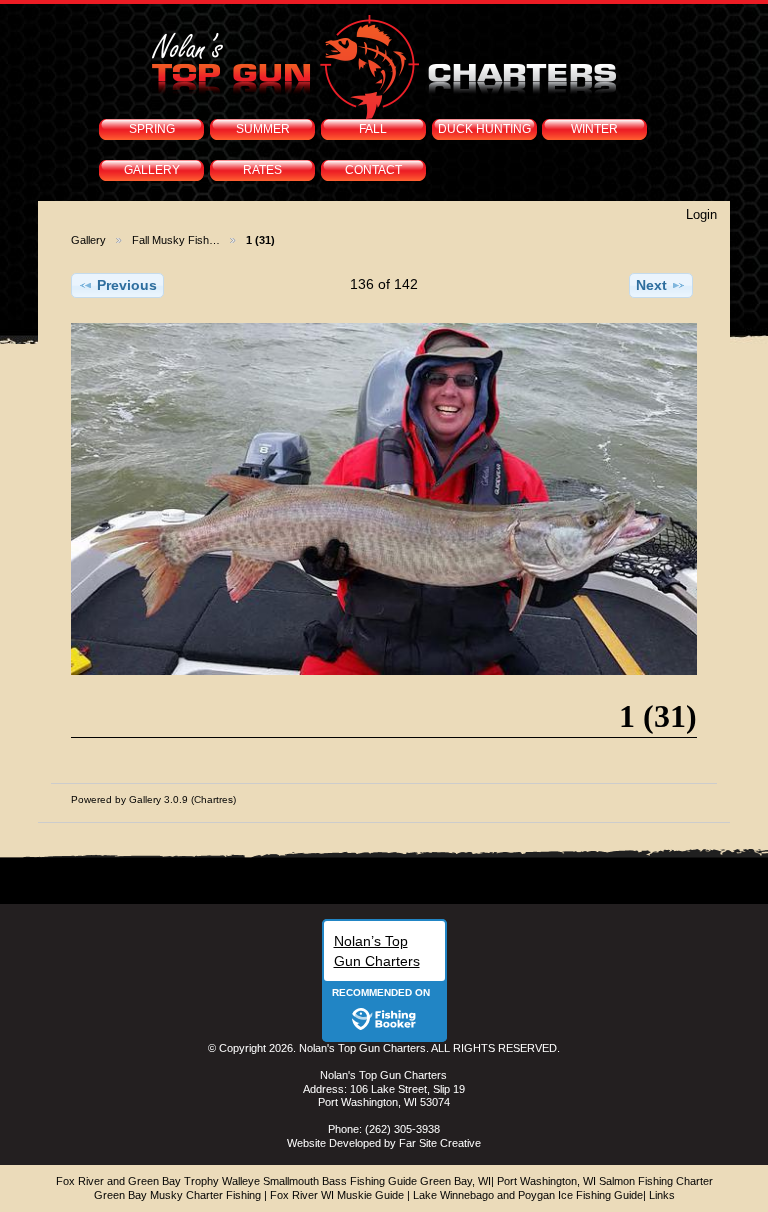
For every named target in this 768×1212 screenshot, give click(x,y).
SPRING (152, 129)
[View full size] (384, 499)
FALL (373, 129)
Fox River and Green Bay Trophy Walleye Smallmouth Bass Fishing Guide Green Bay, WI (273, 1181)
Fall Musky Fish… (176, 240)
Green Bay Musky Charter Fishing (177, 1195)
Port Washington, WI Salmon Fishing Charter (605, 1181)
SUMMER (263, 129)
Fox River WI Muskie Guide (337, 1195)
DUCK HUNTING (484, 129)
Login (701, 214)
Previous (127, 285)
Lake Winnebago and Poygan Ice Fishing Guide (528, 1195)
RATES (262, 170)
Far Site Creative (440, 1143)
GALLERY (152, 170)
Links (662, 1195)
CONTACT (373, 170)
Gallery (88, 240)
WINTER (594, 129)
